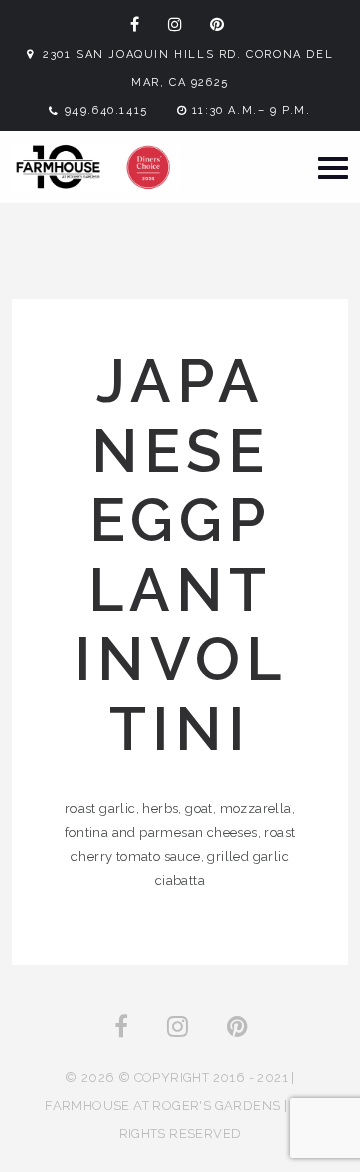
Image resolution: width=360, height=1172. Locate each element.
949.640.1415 (106, 110)
